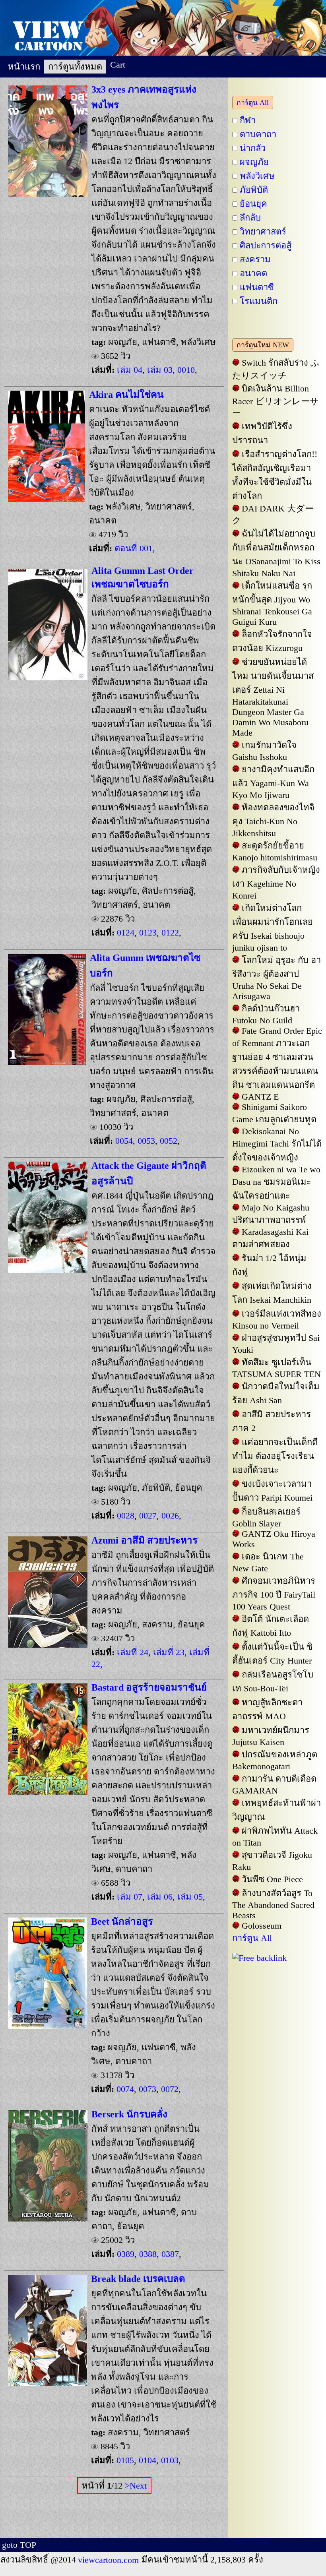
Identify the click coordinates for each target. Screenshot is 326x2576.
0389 (126, 2254)
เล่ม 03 (160, 370)
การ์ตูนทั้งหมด (75, 67)
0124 (126, 933)
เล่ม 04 (130, 370)
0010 (186, 370)
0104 (146, 2460)
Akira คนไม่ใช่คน (126, 394)
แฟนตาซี (257, 287)
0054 (124, 1141)
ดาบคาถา (258, 134)
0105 (125, 2460)
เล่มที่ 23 (169, 1652)
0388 (147, 2254)
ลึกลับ (250, 218)
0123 (147, 933)
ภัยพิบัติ (254, 190)
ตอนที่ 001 (134, 548)
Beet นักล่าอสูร (122, 1921)
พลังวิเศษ (257, 176)
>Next (136, 2486)
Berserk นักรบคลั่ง (129, 2114)
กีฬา (248, 120)
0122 (169, 933)
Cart (118, 65)
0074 (125, 2089)
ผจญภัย (254, 162)
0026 (169, 1516)
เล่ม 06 (160, 1897)
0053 (145, 1141)
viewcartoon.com (109, 2560)
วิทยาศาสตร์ (263, 231)
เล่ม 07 (130, 1897)
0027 (147, 1516)
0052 (167, 1141)
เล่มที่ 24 (133, 1652)
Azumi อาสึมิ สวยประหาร (145, 1540)
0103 (169, 2460)
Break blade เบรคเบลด (138, 2279)
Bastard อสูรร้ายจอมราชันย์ (149, 1687)
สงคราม (255, 259)
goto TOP (19, 2545)
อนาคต (253, 273)
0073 (146, 2089)
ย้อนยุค (253, 204)
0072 (169, 2089)
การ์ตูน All (253, 103)
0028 (126, 1516)
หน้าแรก (24, 67)
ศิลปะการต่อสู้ (266, 245)
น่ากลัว (253, 148)
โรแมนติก (259, 301)
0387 (169, 2254)
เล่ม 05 (190, 1897)
